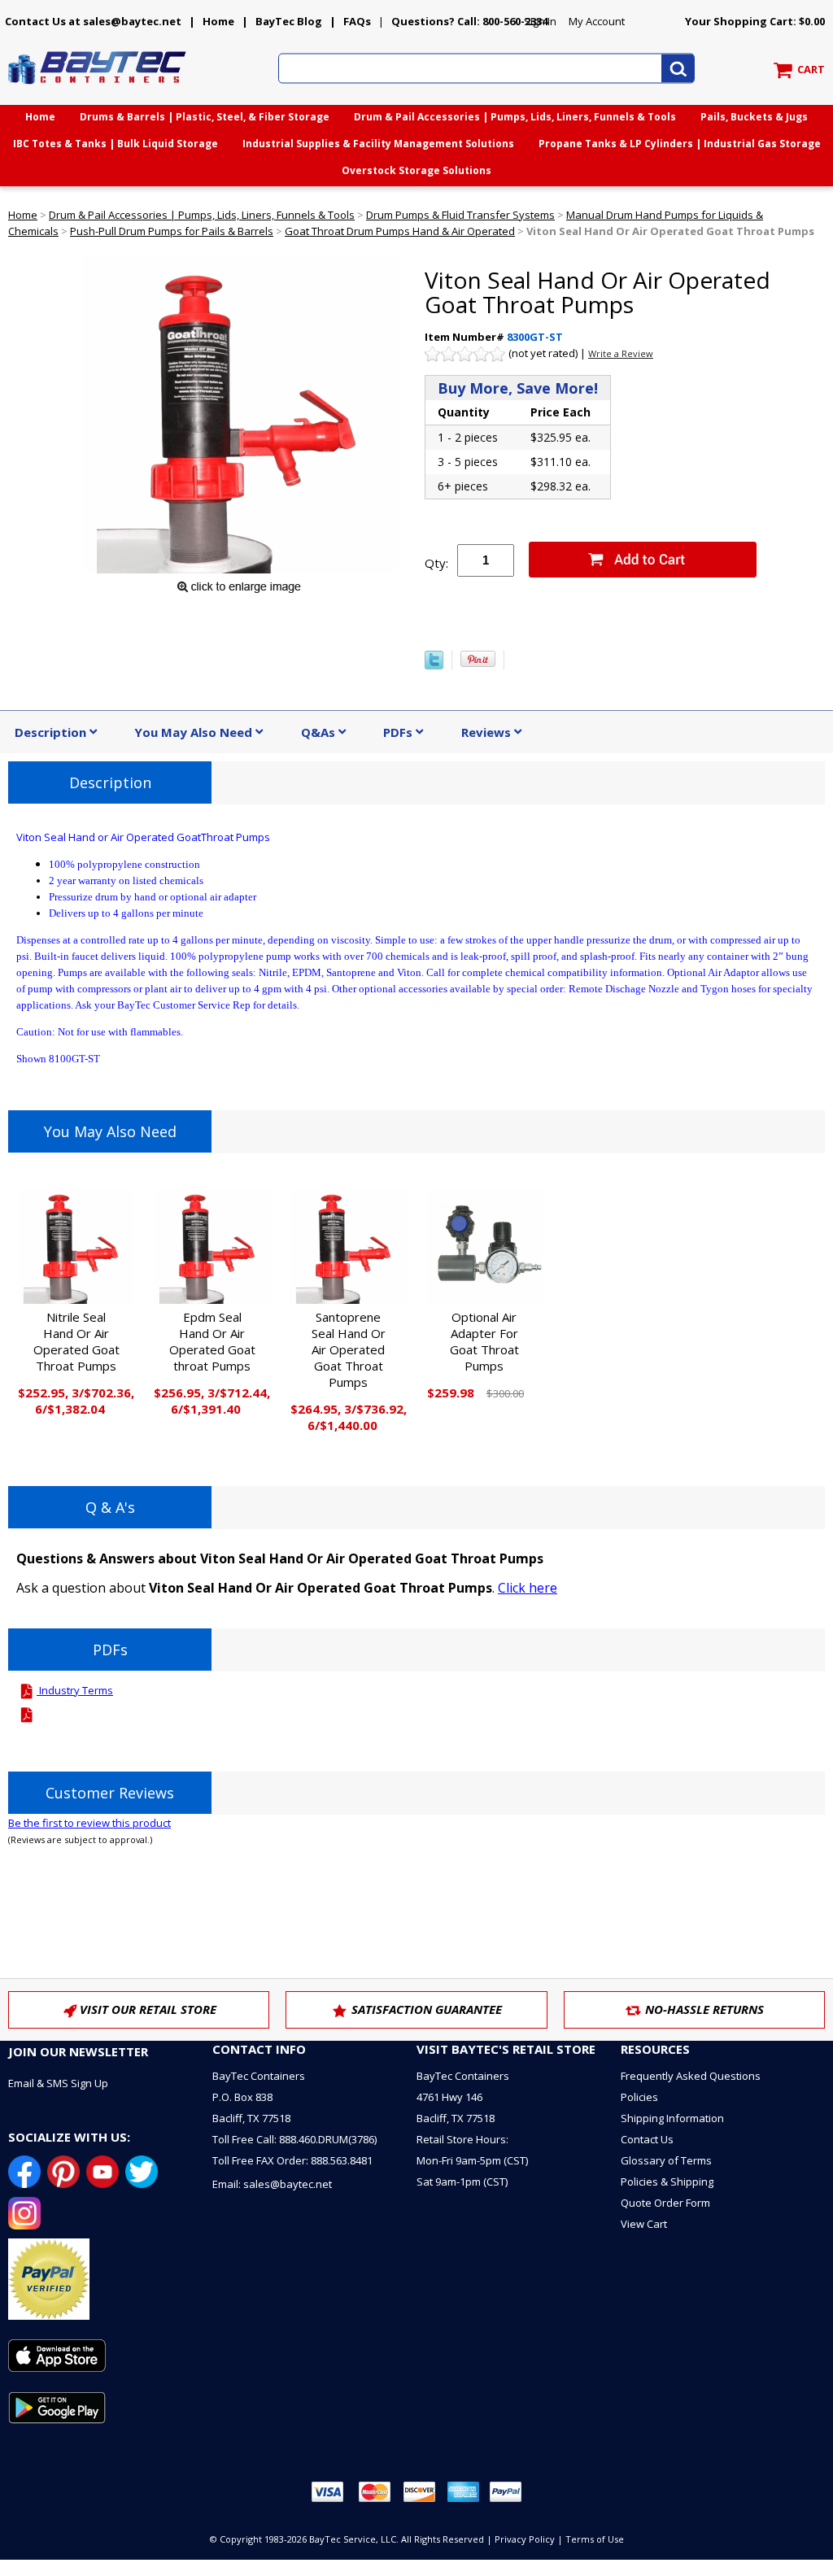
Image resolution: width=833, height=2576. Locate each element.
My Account (597, 21)
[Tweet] (434, 665)
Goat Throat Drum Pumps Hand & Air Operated (400, 231)
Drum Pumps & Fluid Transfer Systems (460, 215)
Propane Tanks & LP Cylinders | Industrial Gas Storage (680, 144)
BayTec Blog (289, 21)
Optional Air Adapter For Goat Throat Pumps (484, 1341)
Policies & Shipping (667, 2182)
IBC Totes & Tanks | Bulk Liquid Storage (116, 144)
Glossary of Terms (666, 2160)
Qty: (436, 563)
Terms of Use (595, 2539)
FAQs (357, 21)
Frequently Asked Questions (691, 2076)
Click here (528, 1588)
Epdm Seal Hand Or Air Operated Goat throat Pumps (212, 1341)
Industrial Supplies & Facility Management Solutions (378, 144)
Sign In (540, 21)
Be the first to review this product (89, 1823)
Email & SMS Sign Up (58, 2083)
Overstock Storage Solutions (416, 170)
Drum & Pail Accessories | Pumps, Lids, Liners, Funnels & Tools (515, 117)
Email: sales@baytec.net (272, 2184)
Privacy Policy (525, 2539)
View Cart (644, 2224)
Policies (639, 2097)
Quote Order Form (665, 2203)
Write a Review (621, 353)
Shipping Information (672, 2118)
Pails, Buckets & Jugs (754, 117)
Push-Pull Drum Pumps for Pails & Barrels (172, 231)
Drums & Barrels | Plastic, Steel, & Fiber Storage (205, 117)
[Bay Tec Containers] (98, 89)
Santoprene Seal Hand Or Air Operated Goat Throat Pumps (349, 1349)
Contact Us (647, 2139)
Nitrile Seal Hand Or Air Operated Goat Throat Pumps (76, 1341)
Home (218, 21)
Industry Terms (75, 1690)
